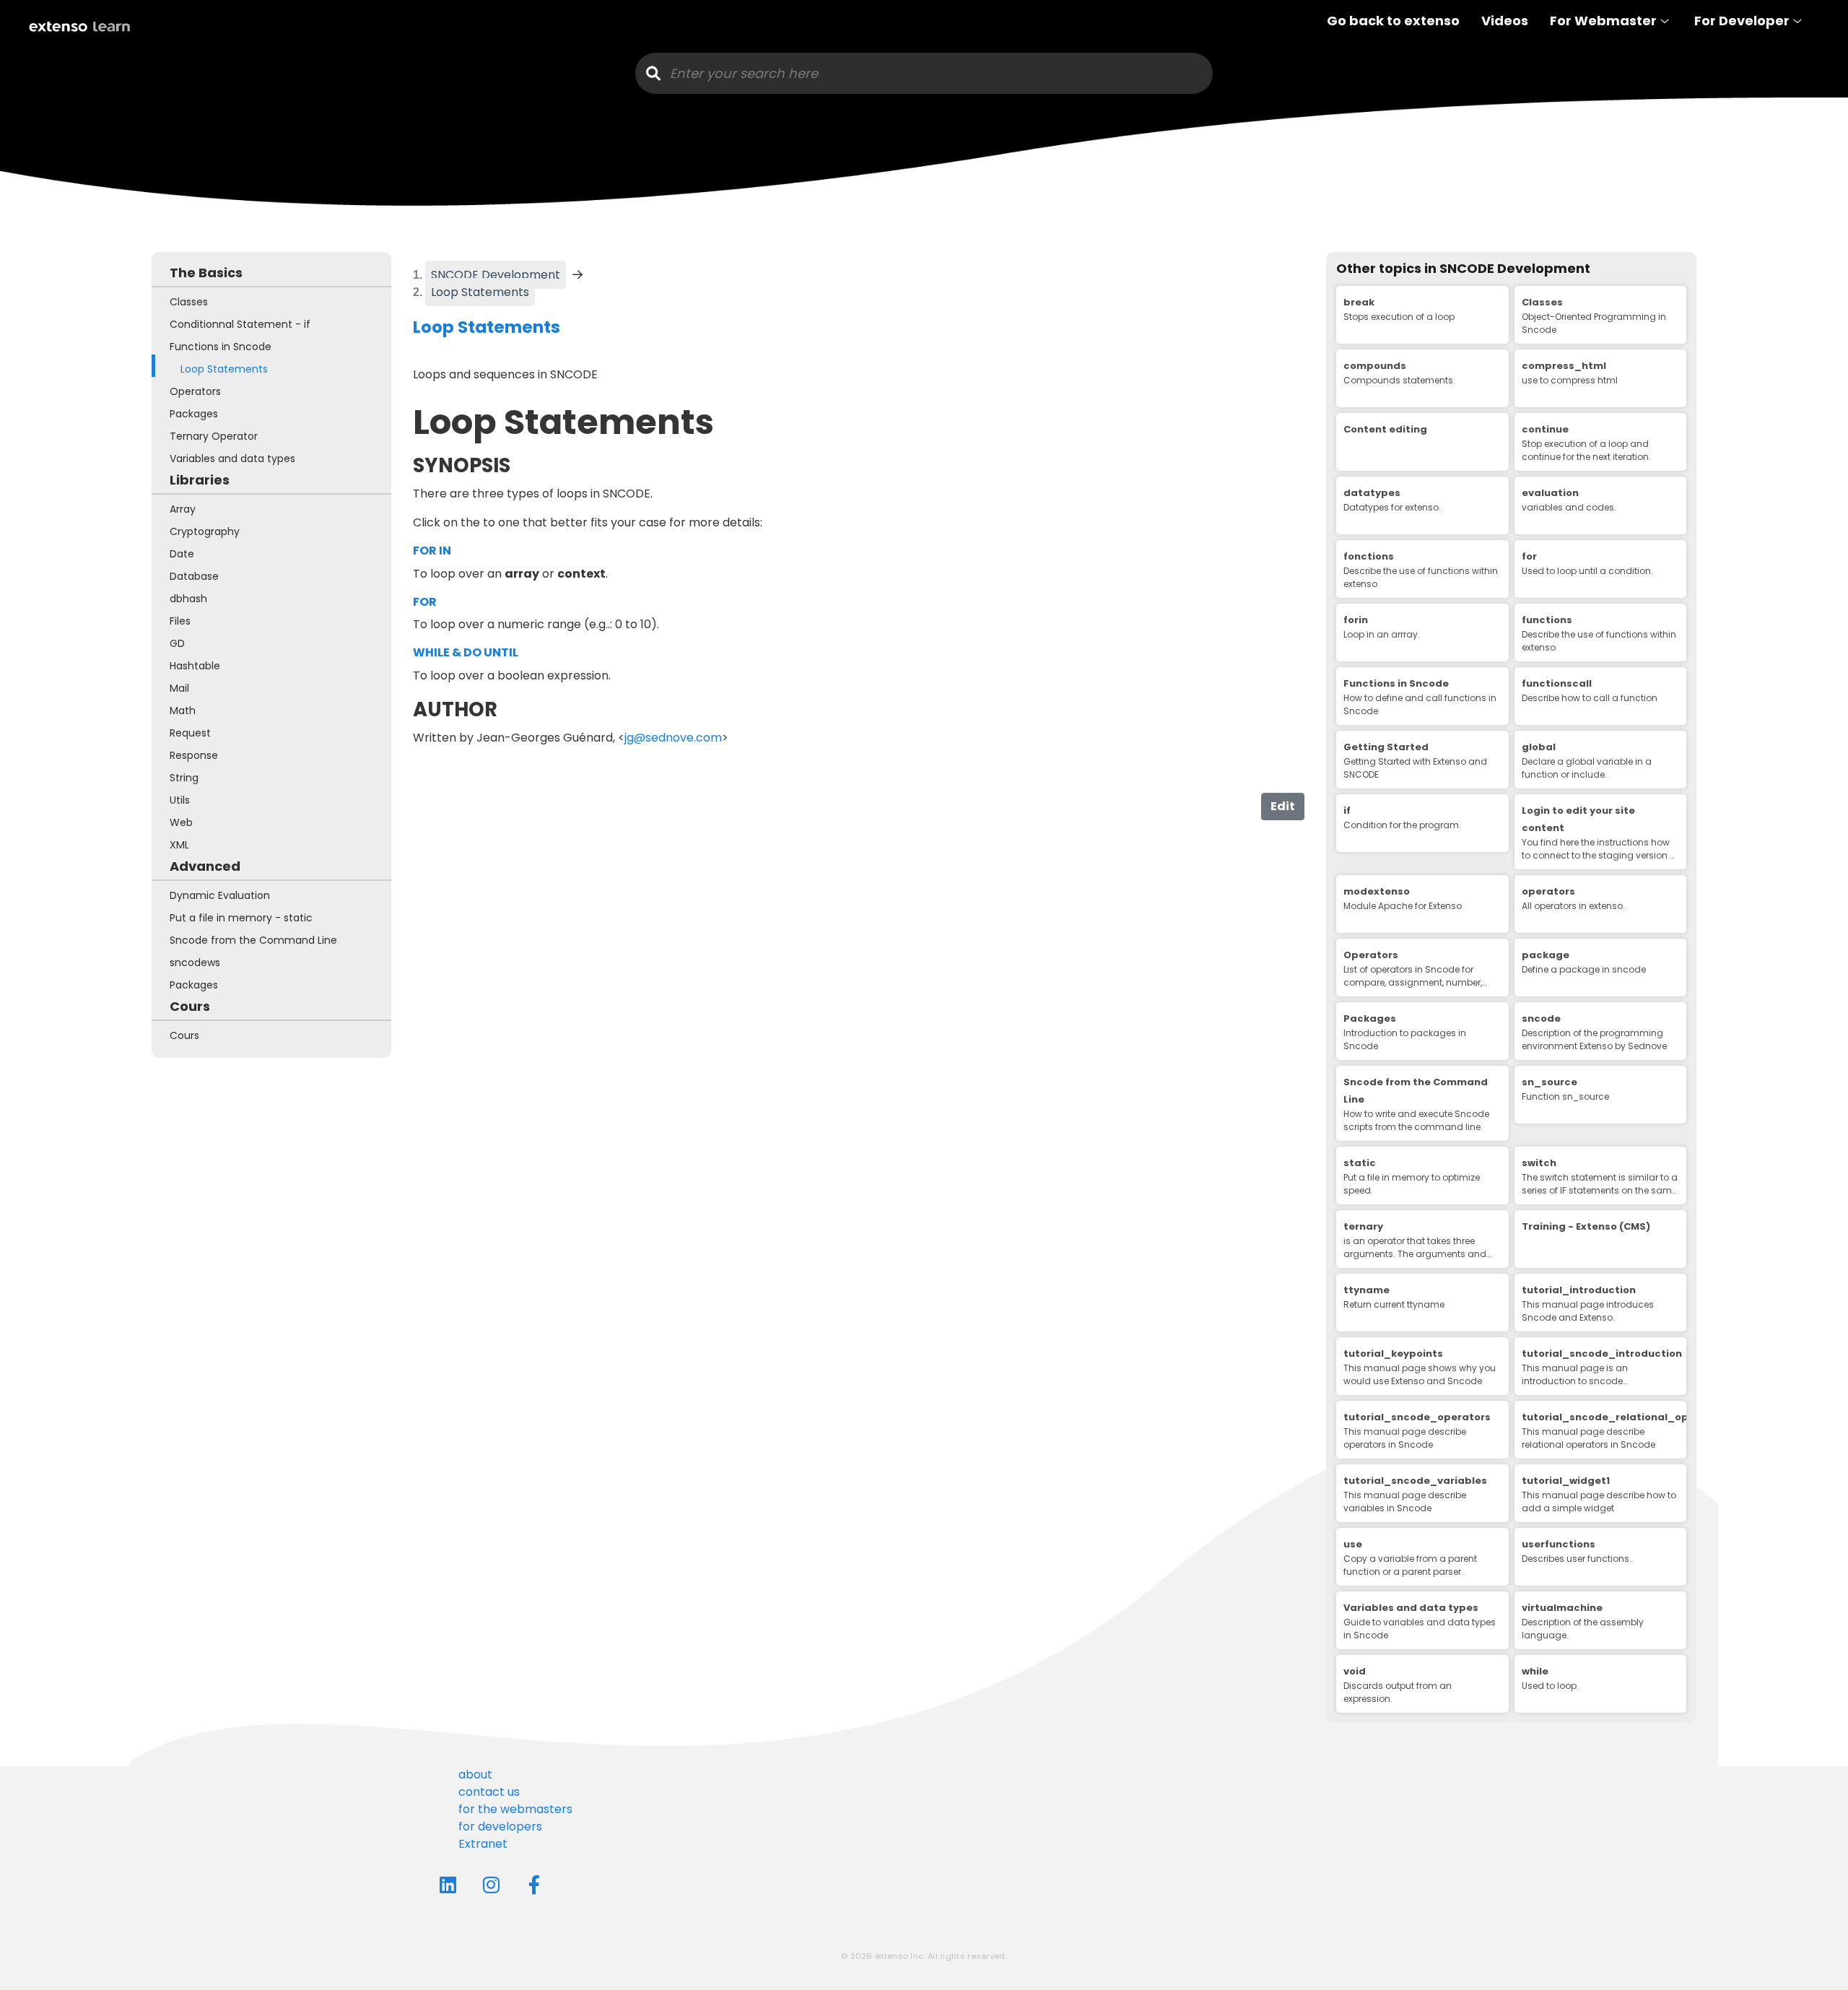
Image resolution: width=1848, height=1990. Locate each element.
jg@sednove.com (673, 738)
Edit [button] (1283, 806)
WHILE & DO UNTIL (466, 652)
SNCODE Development (496, 275)
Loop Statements (483, 292)
